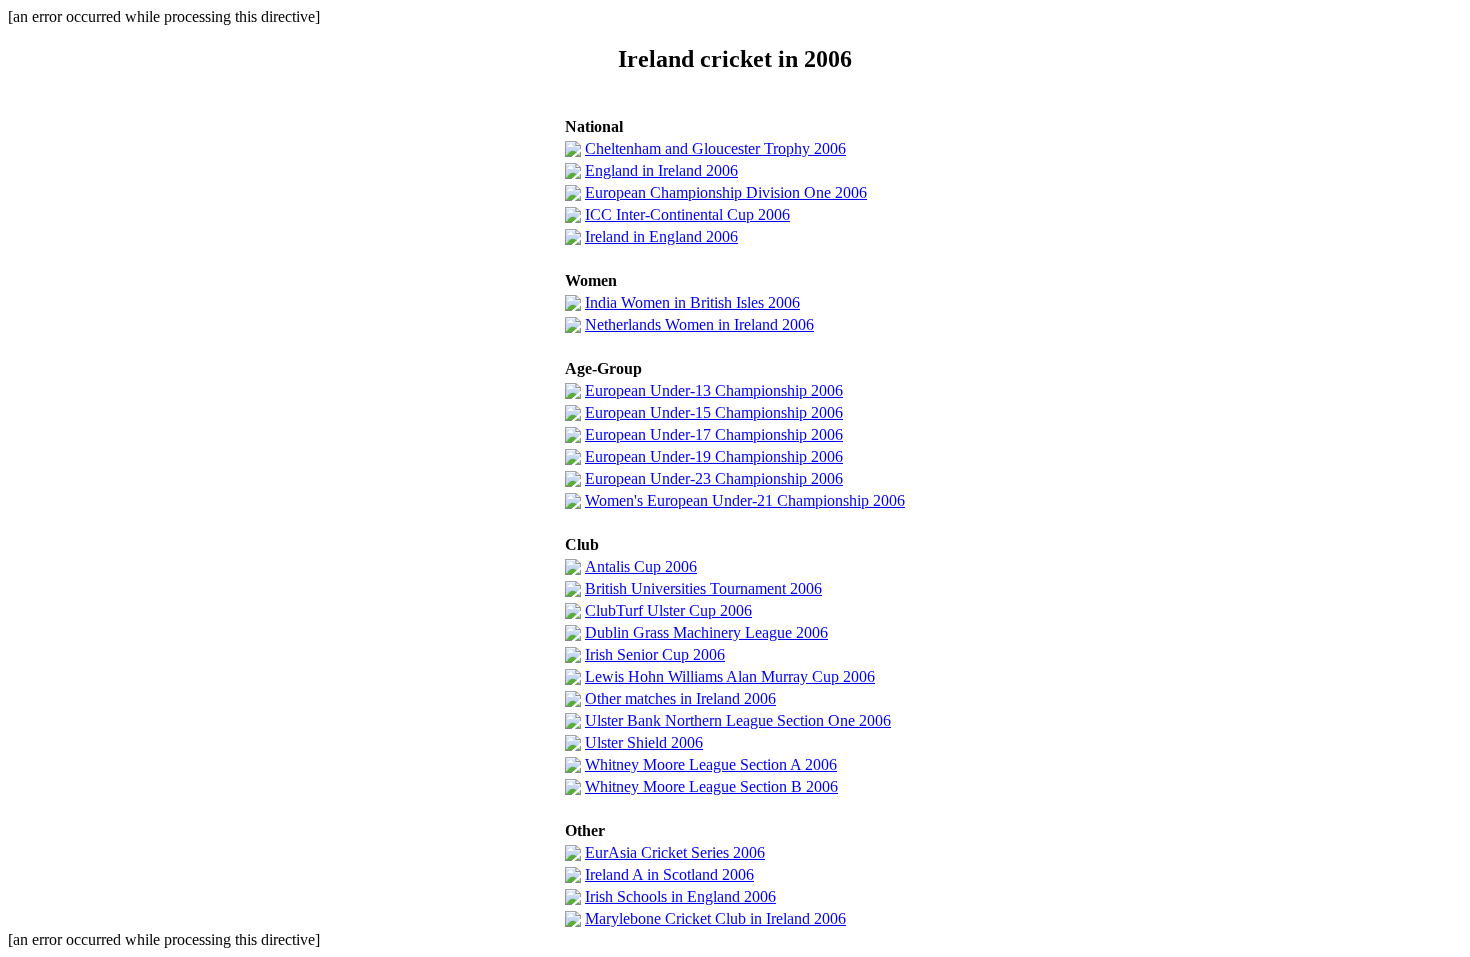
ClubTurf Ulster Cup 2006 (668, 610)
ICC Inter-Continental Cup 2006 (687, 214)
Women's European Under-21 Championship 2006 (745, 500)
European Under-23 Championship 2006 (714, 478)
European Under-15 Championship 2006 (714, 412)
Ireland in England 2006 (661, 236)
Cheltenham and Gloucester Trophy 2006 (715, 148)
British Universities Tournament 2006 (703, 588)
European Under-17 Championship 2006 (714, 434)
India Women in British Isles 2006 (692, 302)
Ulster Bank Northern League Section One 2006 (738, 720)
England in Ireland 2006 (661, 170)
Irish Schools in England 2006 (680, 896)
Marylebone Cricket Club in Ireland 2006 (715, 918)
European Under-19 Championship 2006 (714, 456)
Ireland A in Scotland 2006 (669, 874)
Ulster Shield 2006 (644, 742)
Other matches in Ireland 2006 (680, 698)
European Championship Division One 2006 (726, 192)
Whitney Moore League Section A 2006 (711, 764)
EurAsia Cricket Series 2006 (675, 852)
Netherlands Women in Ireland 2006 (699, 324)
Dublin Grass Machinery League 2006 (706, 632)
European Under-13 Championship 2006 (714, 390)
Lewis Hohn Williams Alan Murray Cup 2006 (730, 676)
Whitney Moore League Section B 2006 (711, 786)
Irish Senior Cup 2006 (655, 654)
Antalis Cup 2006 (641, 566)
